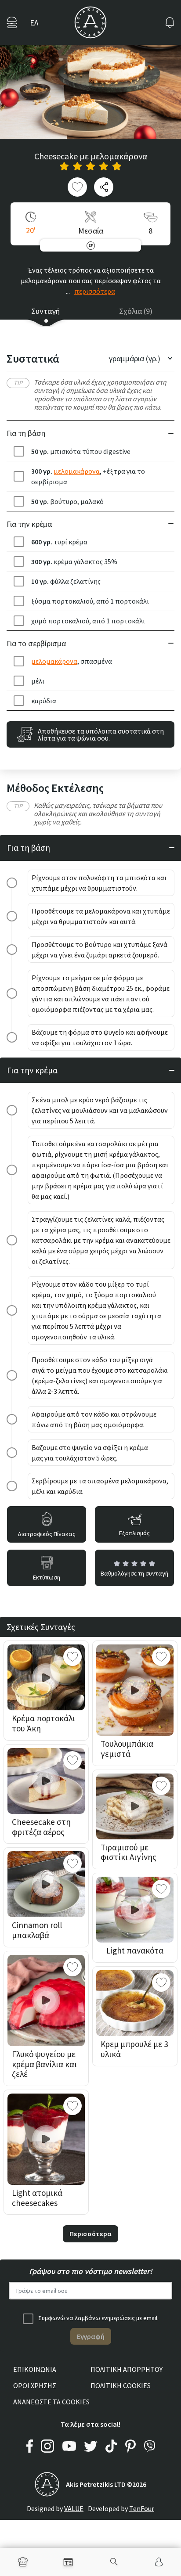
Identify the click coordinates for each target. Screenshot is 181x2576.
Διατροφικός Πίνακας (47, 1534)
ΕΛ (34, 23)
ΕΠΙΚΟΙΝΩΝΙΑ (35, 2369)
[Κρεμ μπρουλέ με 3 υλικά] (135, 2003)
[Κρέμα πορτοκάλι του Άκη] (46, 1677)
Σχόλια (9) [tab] (136, 311)
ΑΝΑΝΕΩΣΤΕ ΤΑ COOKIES (51, 2402)
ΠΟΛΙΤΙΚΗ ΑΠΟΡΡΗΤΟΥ (127, 2369)
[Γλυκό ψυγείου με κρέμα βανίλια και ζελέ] (46, 2000)
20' (31, 230)
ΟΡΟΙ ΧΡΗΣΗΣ (35, 2385)
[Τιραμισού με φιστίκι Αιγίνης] (135, 1806)
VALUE (74, 2508)
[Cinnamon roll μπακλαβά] (46, 1884)
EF (91, 245)
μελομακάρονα (77, 471)
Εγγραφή (91, 2336)
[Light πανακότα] (135, 1910)
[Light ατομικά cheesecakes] (46, 2139)
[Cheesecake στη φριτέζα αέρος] (46, 1781)
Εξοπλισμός (134, 1533)
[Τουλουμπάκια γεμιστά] (135, 1690)
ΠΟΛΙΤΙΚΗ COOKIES (121, 2385)
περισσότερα (95, 291)
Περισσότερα (90, 2234)
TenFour (142, 2508)
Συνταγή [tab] (45, 311)
